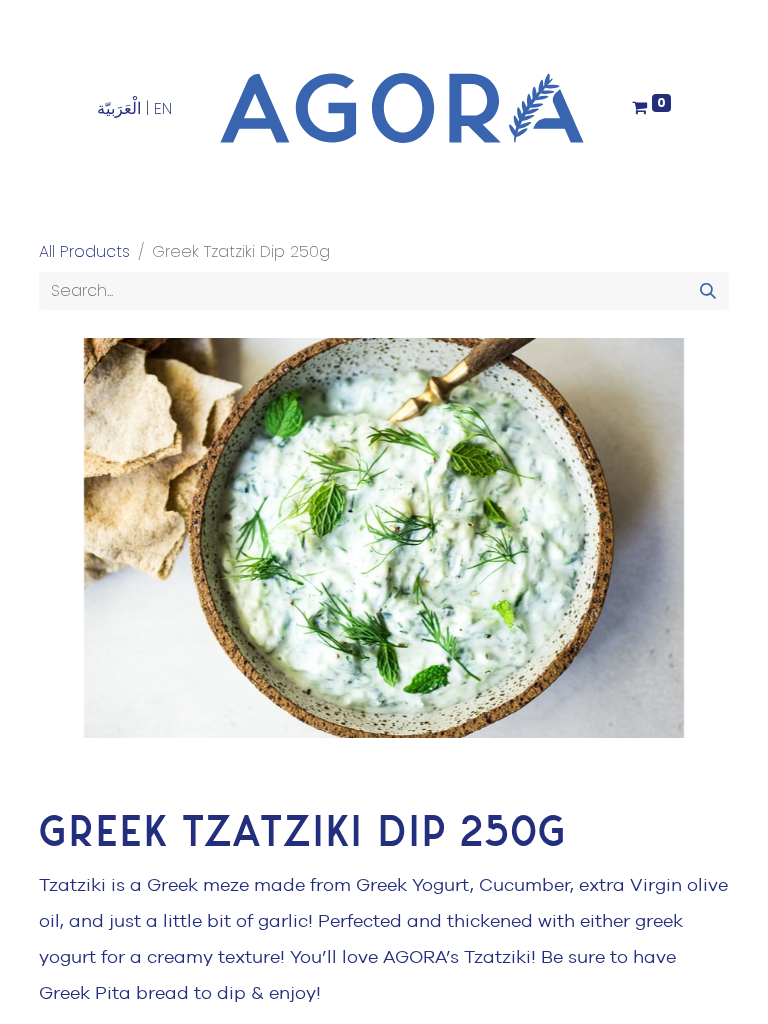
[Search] (708, 291)
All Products (84, 251)
